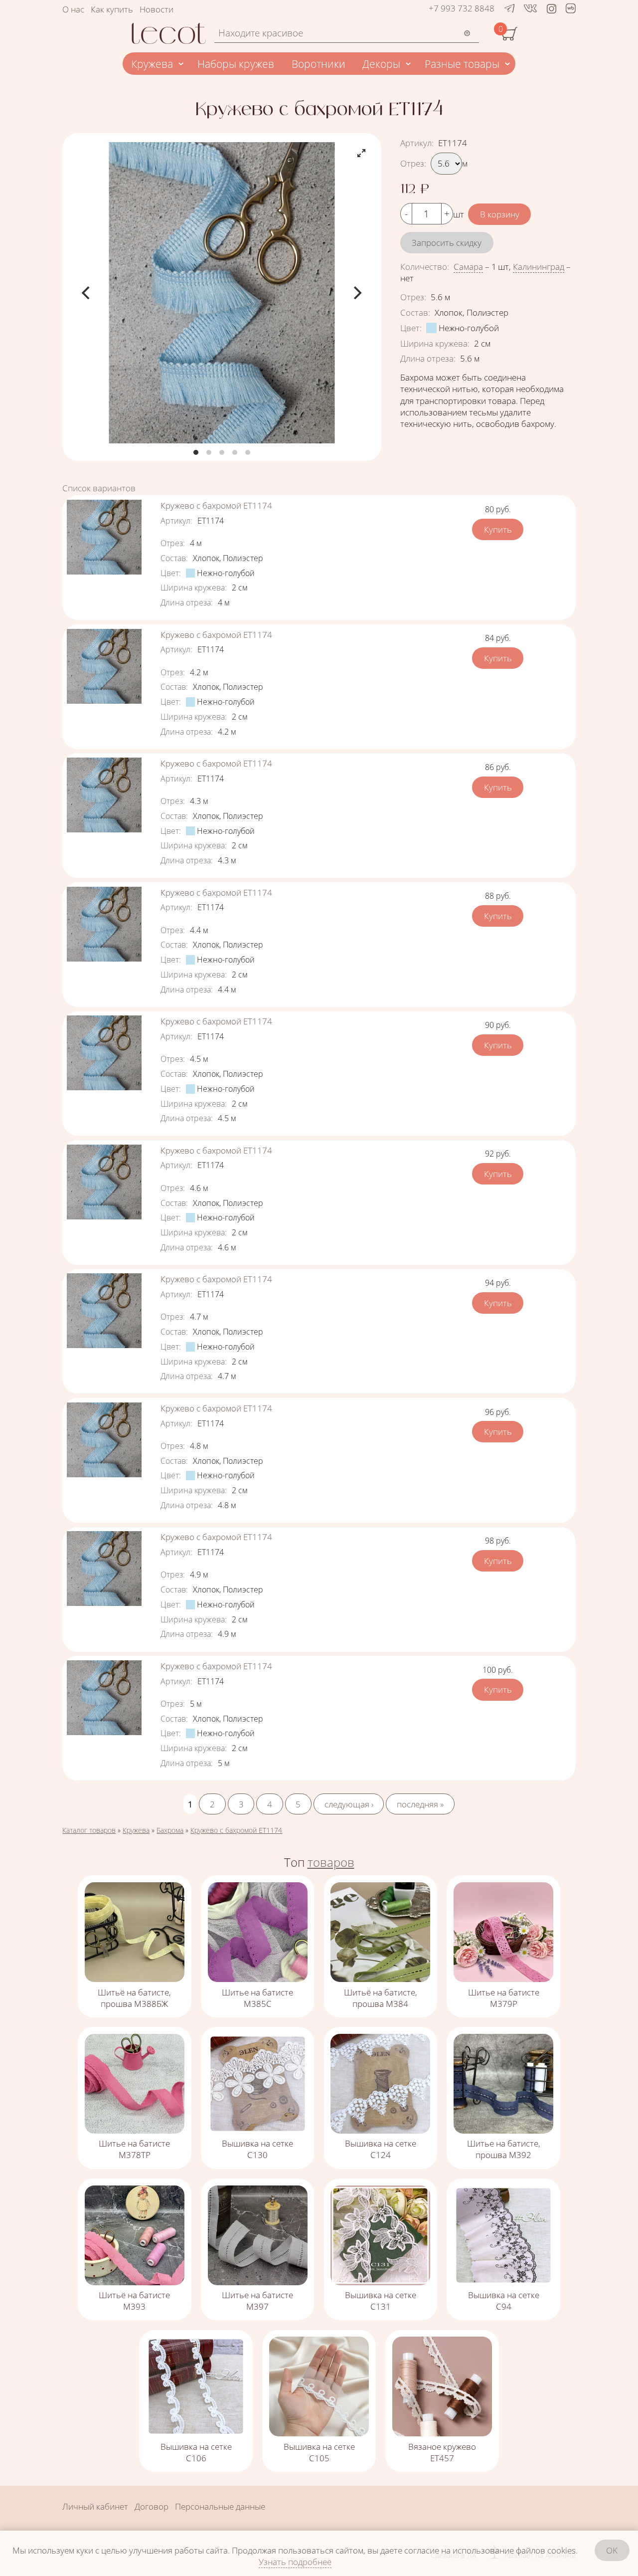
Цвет (411, 328)
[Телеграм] (510, 8)
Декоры (381, 64)
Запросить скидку (447, 243)
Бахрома (170, 1830)
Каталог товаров (89, 1830)
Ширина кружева (435, 343)
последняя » (420, 1804)
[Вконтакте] (530, 8)
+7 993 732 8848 (462, 8)
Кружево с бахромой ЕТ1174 (216, 505)
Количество (425, 267)
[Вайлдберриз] (571, 10)
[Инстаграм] (552, 8)
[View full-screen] (361, 153)
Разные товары (462, 64)
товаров (331, 1862)
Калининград (539, 267)
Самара (468, 267)
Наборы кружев (236, 64)
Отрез (413, 163)
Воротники (319, 64)
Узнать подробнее (295, 2562)
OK (612, 2550)
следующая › (349, 1804)
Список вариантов (99, 488)
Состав (415, 312)
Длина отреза (428, 358)
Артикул (417, 143)
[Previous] (87, 293)
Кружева (152, 64)
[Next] (356, 293)
